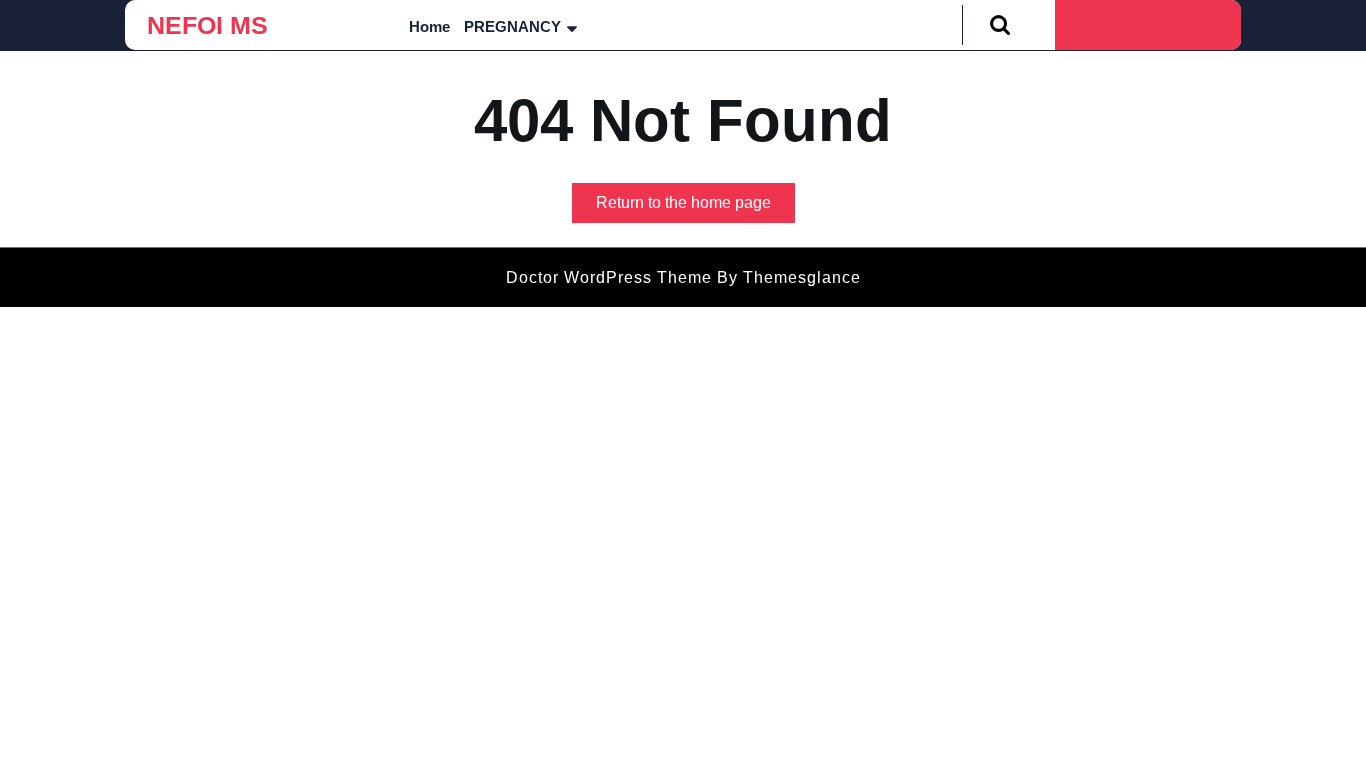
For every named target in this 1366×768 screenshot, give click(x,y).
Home (429, 26)
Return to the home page (695, 208)
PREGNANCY (512, 26)
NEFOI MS (207, 25)
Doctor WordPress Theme (609, 277)
